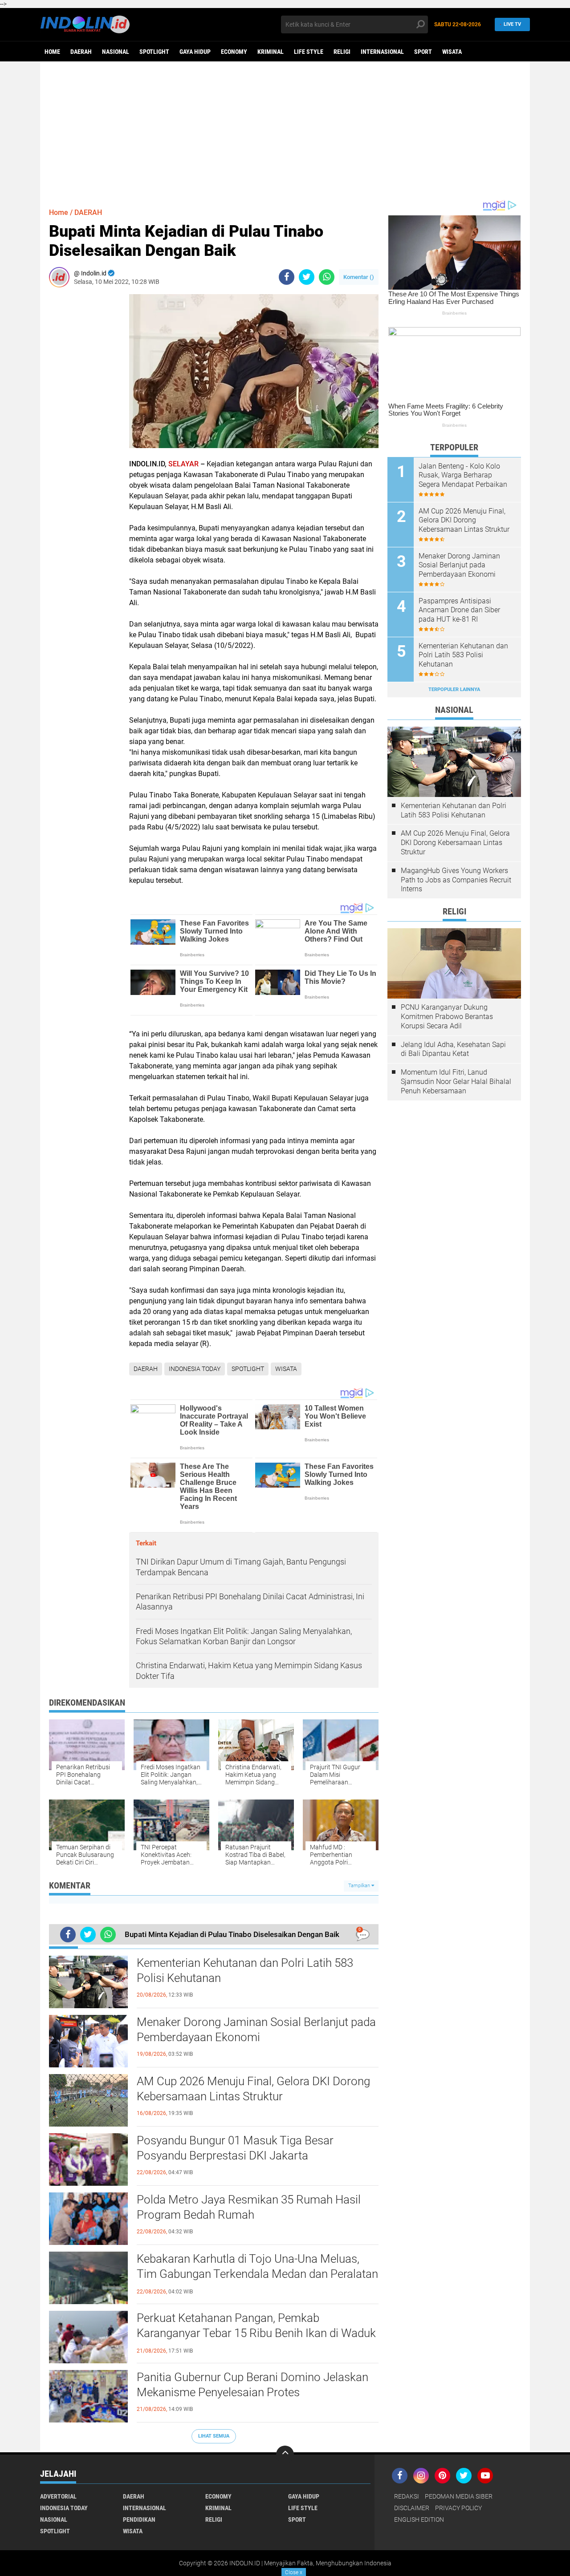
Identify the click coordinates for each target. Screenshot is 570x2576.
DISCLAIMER (412, 2508)
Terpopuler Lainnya (454, 689)
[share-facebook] (287, 277)
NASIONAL (116, 52)
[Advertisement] (285, 130)
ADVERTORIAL (58, 2496)
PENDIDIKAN (139, 2519)
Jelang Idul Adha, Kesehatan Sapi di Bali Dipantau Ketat (453, 1049)
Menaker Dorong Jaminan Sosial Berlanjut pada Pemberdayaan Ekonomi (256, 2030)
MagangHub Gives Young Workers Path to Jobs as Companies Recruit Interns (456, 880)
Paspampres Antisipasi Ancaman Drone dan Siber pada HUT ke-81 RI (459, 610)
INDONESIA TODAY (195, 1369)
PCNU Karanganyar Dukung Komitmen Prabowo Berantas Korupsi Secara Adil (447, 1017)
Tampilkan (360, 1886)
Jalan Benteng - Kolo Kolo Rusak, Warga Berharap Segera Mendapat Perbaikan (463, 475)
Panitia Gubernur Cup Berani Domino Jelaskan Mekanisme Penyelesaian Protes (252, 2385)
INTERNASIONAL (382, 52)
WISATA (452, 52)
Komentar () (359, 277)
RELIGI (342, 52)
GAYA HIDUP (195, 52)
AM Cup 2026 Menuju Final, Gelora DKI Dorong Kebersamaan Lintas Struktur (253, 2089)
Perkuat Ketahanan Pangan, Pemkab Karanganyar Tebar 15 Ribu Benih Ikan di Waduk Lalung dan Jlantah (256, 2333)
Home (52, 52)
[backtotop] (285, 2455)
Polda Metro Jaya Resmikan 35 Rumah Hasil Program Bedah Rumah (249, 2207)
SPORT (423, 52)
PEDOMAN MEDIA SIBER (459, 2496)
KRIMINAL (271, 52)
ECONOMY (234, 52)
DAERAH (81, 52)
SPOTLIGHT (154, 52)
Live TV (512, 24)
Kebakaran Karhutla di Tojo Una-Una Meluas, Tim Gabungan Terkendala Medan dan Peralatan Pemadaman (257, 2274)
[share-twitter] (307, 277)
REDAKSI (407, 2496)
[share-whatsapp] (327, 277)
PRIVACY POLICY (458, 2508)
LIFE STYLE (309, 52)
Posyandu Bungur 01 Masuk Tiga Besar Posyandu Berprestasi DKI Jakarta (235, 2148)
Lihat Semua (214, 2436)
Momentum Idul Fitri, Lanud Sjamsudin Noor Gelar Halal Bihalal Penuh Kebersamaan (456, 1082)
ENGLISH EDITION (419, 2519)
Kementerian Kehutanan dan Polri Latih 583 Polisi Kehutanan (245, 1970)
